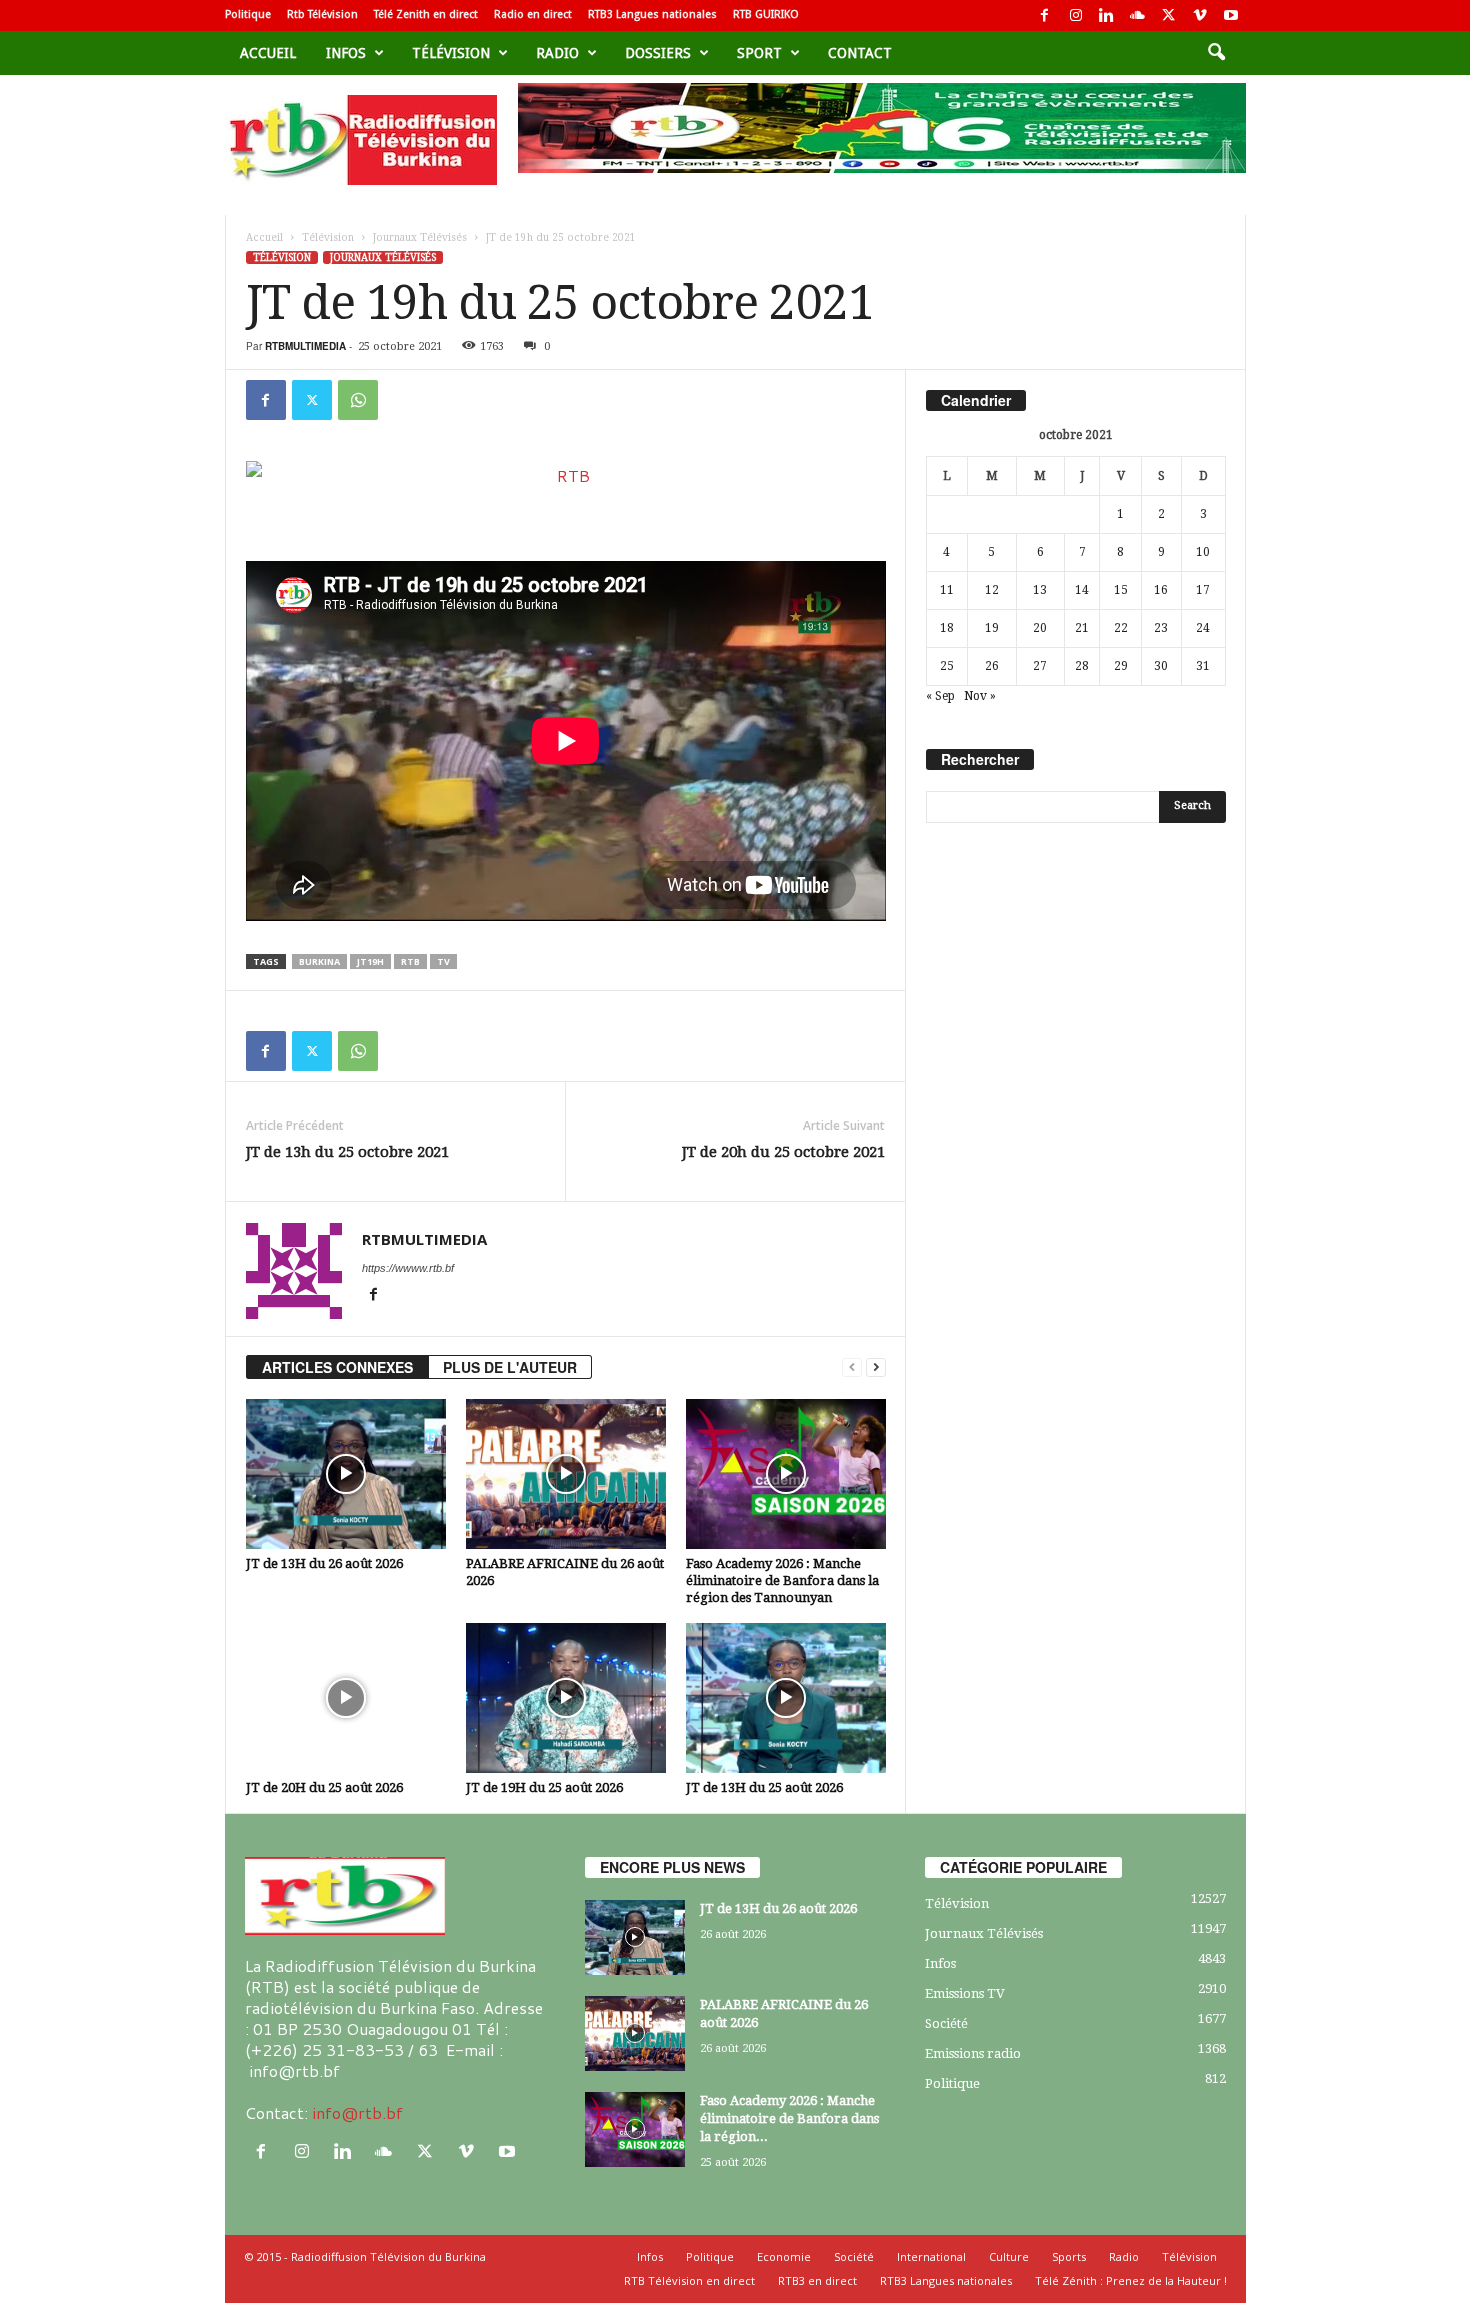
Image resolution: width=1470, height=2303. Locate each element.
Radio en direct (533, 14)
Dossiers (658, 53)
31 (1203, 666)
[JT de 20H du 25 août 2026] (346, 1698)
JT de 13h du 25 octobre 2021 (347, 1152)
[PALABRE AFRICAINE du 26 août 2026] (566, 1474)
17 (1203, 590)
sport (759, 53)
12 (992, 590)
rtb (410, 961)
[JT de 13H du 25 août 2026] (786, 1698)
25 (947, 666)
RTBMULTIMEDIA (305, 346)
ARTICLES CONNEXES (337, 1367)
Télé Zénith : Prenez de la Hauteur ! (1131, 2280)
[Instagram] (1076, 15)
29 (1121, 666)
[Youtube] (1231, 15)
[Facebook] (1045, 15)
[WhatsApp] (358, 400)
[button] (1216, 53)
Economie (784, 2256)
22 (1121, 628)
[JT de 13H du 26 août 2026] (346, 1474)
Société (946, 2023)
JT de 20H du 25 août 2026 (324, 1787)
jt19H (370, 961)
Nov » (980, 696)
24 (1203, 628)
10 (1203, 552)
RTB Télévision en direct (689, 2280)
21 (1082, 628)
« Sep (940, 696)
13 (1040, 590)
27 (1040, 666)
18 (947, 628)
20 (1040, 628)
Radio (557, 53)
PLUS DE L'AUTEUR (510, 1367)
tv (443, 961)
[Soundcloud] (1138, 15)
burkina (319, 961)
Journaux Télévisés (420, 237)
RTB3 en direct (817, 2280)
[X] (1169, 15)
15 (1121, 590)
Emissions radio (973, 2053)
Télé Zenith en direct (426, 14)
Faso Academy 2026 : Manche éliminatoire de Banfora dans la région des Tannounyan (782, 1580)
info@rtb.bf (357, 2112)
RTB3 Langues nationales (652, 14)
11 (947, 590)
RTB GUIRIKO (766, 14)
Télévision (451, 53)
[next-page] (876, 1367)
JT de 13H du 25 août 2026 (764, 1787)
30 (1161, 666)
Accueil (268, 53)
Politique (248, 14)
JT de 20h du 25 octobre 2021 (783, 1152)
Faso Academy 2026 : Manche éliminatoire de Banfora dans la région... (789, 2118)
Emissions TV (965, 1993)
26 (992, 666)
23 (1161, 628)
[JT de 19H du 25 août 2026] (566, 1698)
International (931, 2256)
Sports (1069, 2256)
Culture (1009, 2256)
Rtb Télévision (322, 14)
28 (1082, 666)
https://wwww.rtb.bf (408, 1268)
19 (992, 628)
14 (1082, 590)
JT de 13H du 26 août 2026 (324, 1563)
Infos (346, 53)
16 (1161, 590)
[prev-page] (852, 1367)
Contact (860, 53)
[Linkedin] (1107, 15)
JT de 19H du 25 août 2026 (544, 1787)
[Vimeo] (1200, 15)
